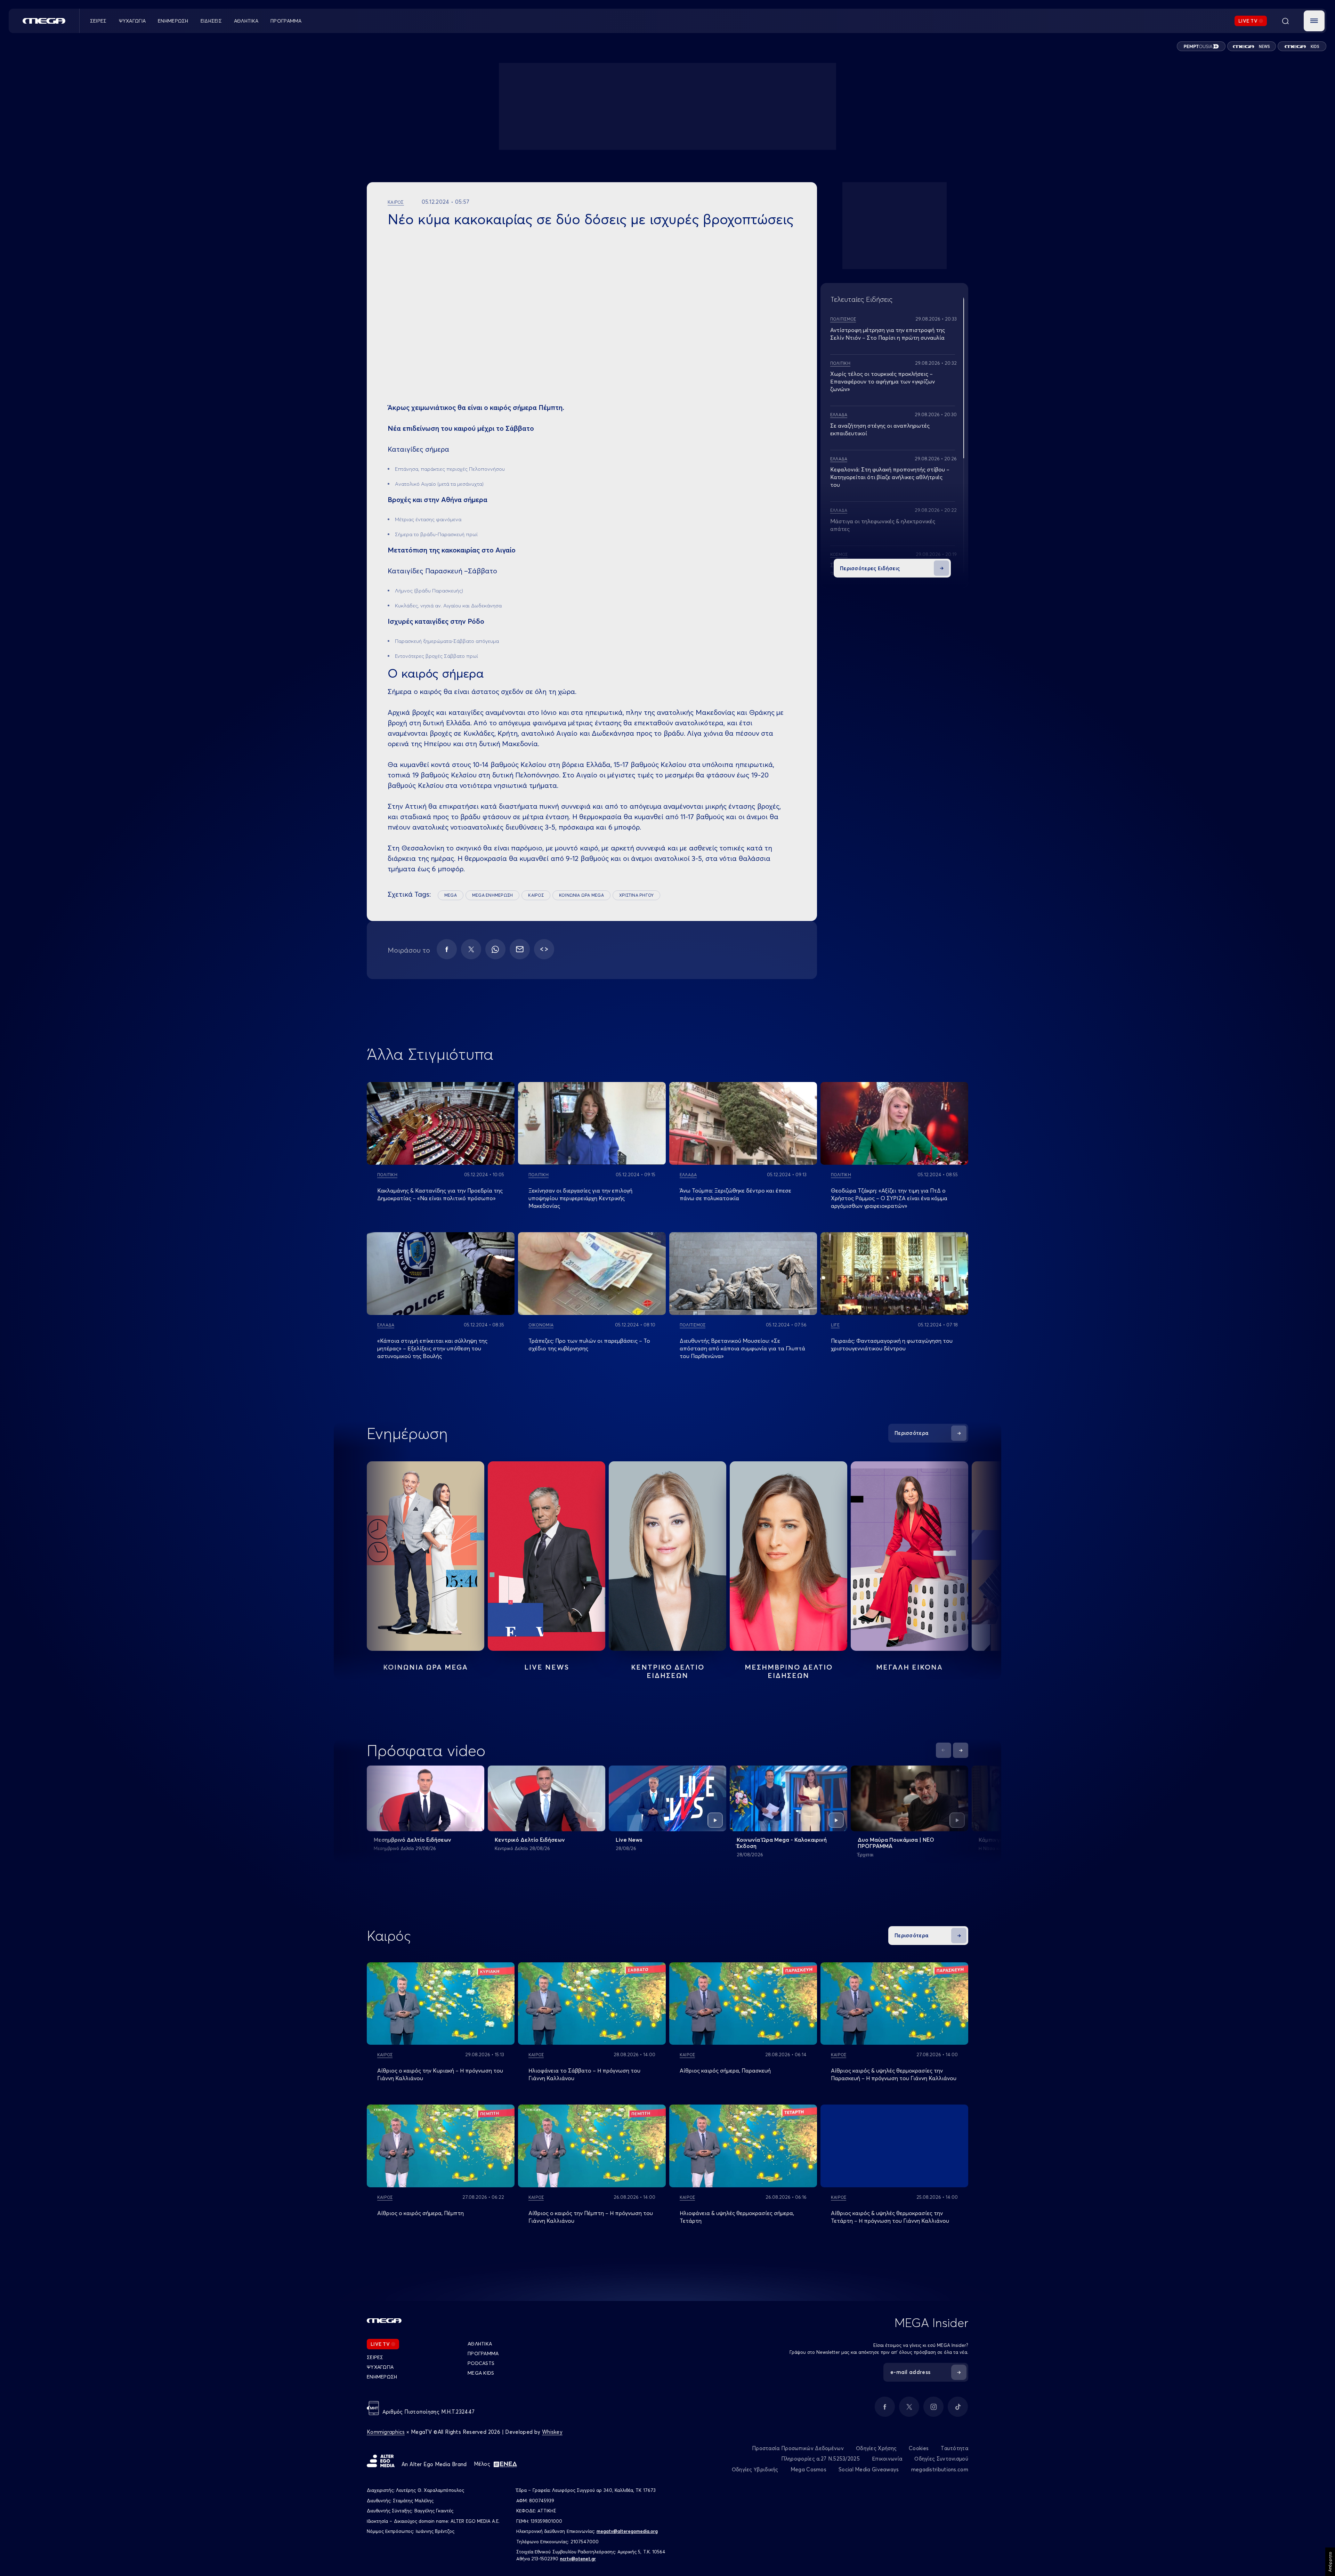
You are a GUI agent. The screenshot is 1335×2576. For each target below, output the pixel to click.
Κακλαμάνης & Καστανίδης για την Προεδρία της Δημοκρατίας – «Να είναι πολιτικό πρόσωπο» (440, 1194)
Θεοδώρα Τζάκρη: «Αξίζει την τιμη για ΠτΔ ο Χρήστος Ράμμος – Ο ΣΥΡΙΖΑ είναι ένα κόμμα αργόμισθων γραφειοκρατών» (889, 1198)
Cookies (919, 2448)
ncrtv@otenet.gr (578, 2559)
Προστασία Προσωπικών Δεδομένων (798, 2448)
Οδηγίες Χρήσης (876, 2448)
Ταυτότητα (954, 2448)
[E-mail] (520, 949)
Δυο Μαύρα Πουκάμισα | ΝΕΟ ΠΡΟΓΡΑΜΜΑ (896, 1843)
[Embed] (544, 949)
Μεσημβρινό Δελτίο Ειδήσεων (412, 1840)
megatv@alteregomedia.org (627, 2531)
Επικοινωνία (887, 2459)
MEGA (451, 895)
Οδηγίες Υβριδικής (755, 2469)
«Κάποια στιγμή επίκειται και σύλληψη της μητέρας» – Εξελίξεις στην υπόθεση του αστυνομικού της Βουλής (432, 1348)
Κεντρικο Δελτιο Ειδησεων (668, 1671)
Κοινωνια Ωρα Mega (426, 1667)
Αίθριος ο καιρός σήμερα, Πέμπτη (420, 2213)
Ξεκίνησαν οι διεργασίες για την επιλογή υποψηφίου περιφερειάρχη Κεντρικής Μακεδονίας (580, 1198)
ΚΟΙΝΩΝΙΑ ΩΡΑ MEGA (581, 895)
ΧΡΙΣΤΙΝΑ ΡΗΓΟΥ (636, 895)
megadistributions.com (940, 2469)
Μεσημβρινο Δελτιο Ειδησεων (789, 1671)
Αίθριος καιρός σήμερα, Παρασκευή (725, 2070)
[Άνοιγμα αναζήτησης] (1285, 21)
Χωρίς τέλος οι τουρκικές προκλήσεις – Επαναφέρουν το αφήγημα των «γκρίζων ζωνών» (883, 381)
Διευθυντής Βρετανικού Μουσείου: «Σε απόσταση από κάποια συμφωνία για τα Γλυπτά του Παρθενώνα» (742, 1348)
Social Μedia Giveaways (869, 2469)
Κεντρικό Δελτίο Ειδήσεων (530, 1840)
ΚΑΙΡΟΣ (536, 895)
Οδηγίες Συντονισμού (941, 2459)
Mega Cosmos (808, 2469)
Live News (547, 1667)
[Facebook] (447, 949)
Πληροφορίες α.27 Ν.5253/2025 (820, 2459)
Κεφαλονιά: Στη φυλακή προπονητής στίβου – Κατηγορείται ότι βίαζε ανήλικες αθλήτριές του (890, 477)
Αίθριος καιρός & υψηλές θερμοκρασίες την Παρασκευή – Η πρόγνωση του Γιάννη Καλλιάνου (894, 2074)
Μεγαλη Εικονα (909, 1667)
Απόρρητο (1330, 2562)
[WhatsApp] (495, 949)
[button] (1314, 21)
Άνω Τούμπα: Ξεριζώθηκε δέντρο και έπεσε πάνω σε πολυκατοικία (735, 1194)
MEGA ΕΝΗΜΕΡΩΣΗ (492, 895)
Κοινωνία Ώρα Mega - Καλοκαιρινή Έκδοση (782, 1843)
